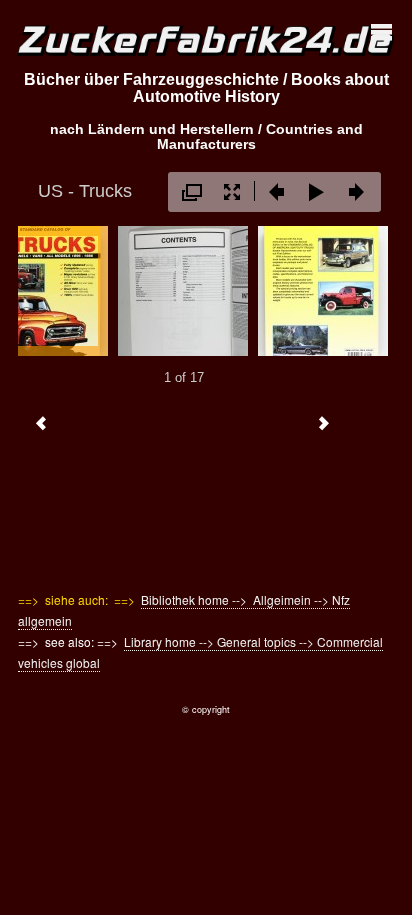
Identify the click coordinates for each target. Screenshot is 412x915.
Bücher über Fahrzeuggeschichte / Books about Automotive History (206, 88)
